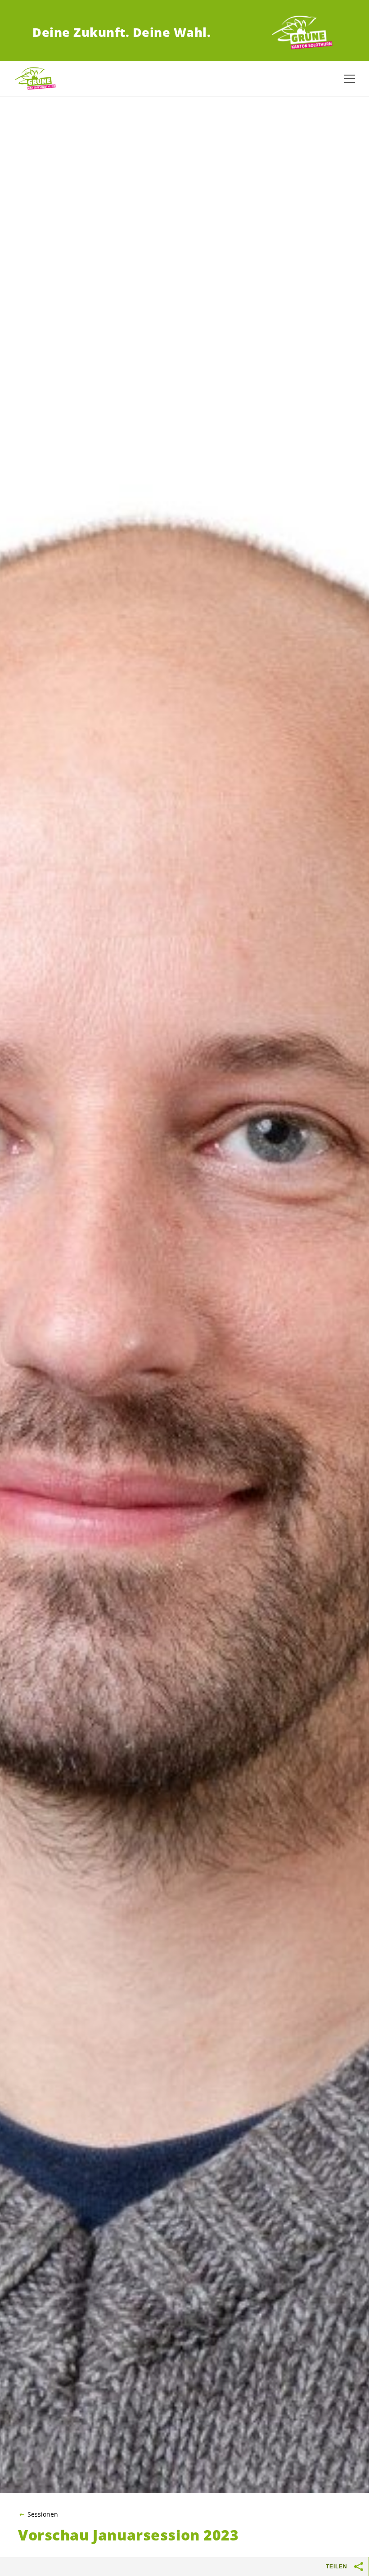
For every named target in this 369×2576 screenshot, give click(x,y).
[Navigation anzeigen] (350, 79)
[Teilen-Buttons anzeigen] (359, 2567)
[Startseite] (303, 33)
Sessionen (43, 2514)
